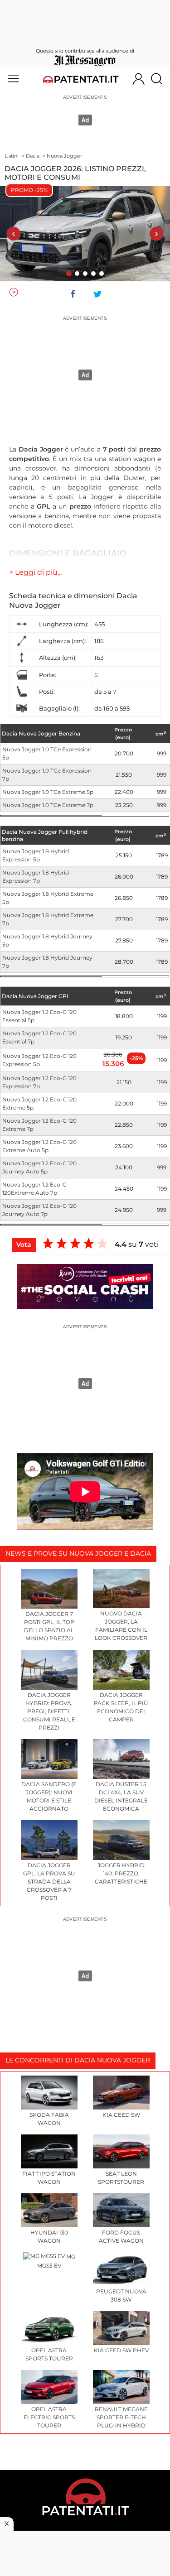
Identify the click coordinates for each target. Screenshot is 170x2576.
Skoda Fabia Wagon (49, 2119)
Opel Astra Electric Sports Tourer (49, 2417)
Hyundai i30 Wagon (49, 2237)
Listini (12, 156)
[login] (138, 79)
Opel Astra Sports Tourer (49, 2354)
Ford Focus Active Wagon (121, 2237)
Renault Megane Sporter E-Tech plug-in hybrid (121, 2417)
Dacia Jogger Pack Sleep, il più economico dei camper (121, 1707)
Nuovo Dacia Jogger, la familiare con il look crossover (121, 1626)
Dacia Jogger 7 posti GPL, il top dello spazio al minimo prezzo (49, 1626)
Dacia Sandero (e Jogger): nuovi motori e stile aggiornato (49, 1796)
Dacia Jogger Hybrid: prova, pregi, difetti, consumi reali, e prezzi (49, 1711)
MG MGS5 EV (56, 2261)
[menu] (13, 79)
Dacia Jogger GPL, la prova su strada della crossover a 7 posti (49, 1882)
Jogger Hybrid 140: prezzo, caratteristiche (121, 1873)
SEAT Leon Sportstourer (121, 2178)
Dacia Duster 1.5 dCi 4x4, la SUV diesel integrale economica (121, 1796)
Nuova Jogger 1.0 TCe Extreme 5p (48, 792)
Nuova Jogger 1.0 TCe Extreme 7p (48, 805)
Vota (24, 1245)
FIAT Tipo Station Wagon (49, 2178)
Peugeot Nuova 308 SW (121, 2295)
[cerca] (160, 79)
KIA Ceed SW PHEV (121, 2350)
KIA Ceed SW (121, 2115)
